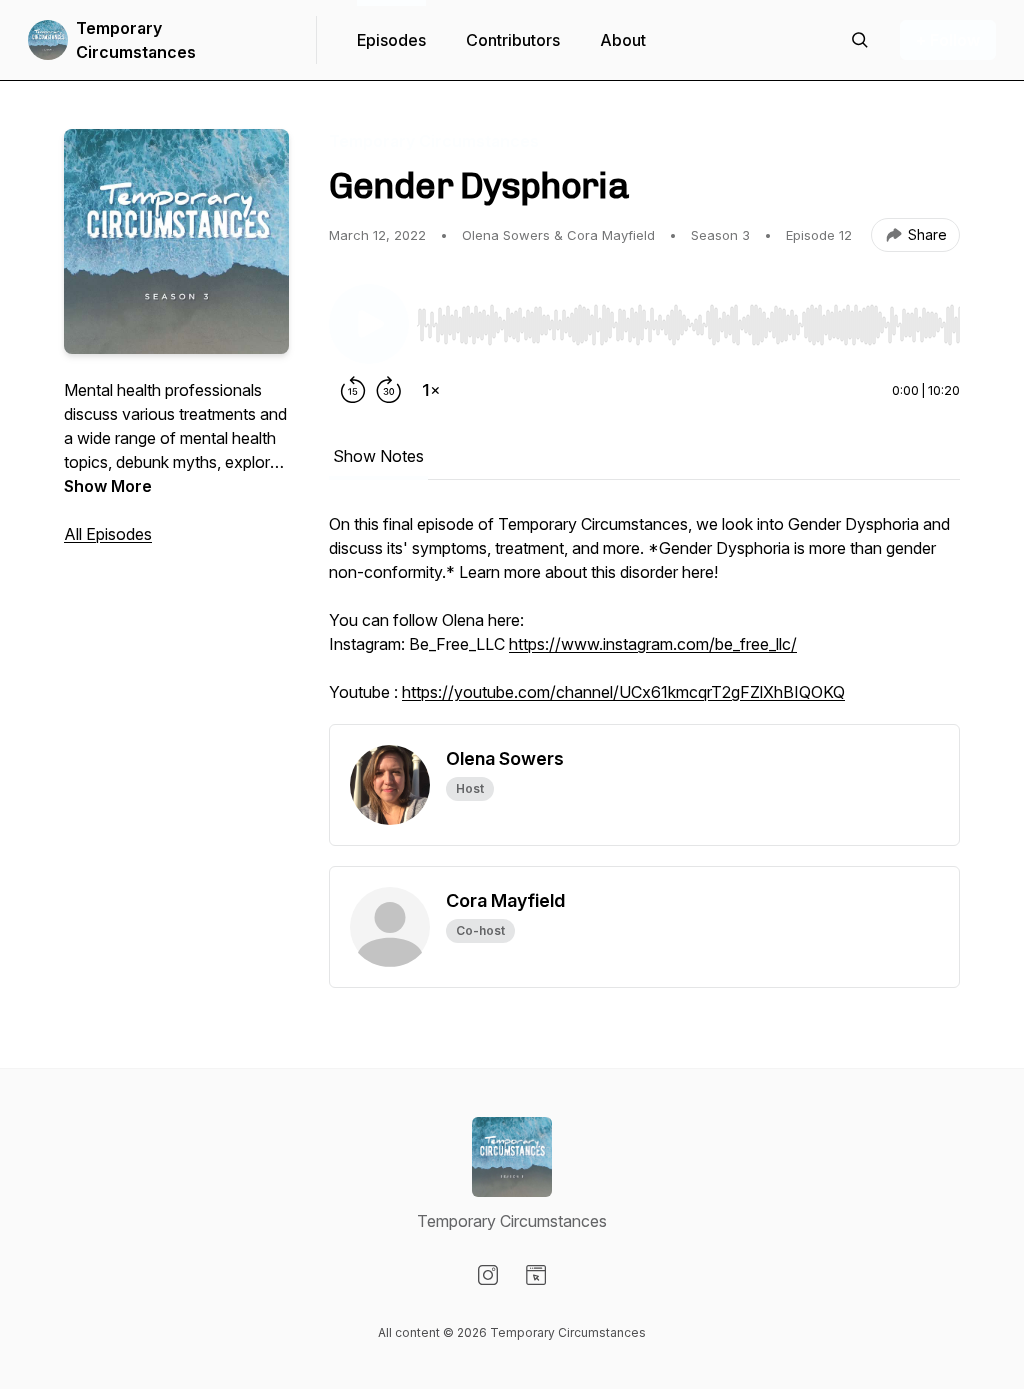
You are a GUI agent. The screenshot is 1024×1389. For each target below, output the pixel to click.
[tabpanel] (644, 618)
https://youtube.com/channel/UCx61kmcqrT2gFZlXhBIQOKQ (623, 692)
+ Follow (948, 40)
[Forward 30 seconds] (389, 390)
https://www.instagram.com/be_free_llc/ (653, 644)
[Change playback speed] (431, 390)
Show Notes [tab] (378, 456)
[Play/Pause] (369, 324)
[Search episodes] (860, 40)
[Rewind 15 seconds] (353, 390)
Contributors (513, 40)
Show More (108, 486)
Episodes (391, 40)
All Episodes (108, 534)
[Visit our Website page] (536, 1275)
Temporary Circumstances (136, 40)
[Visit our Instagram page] (488, 1275)
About (623, 40)
